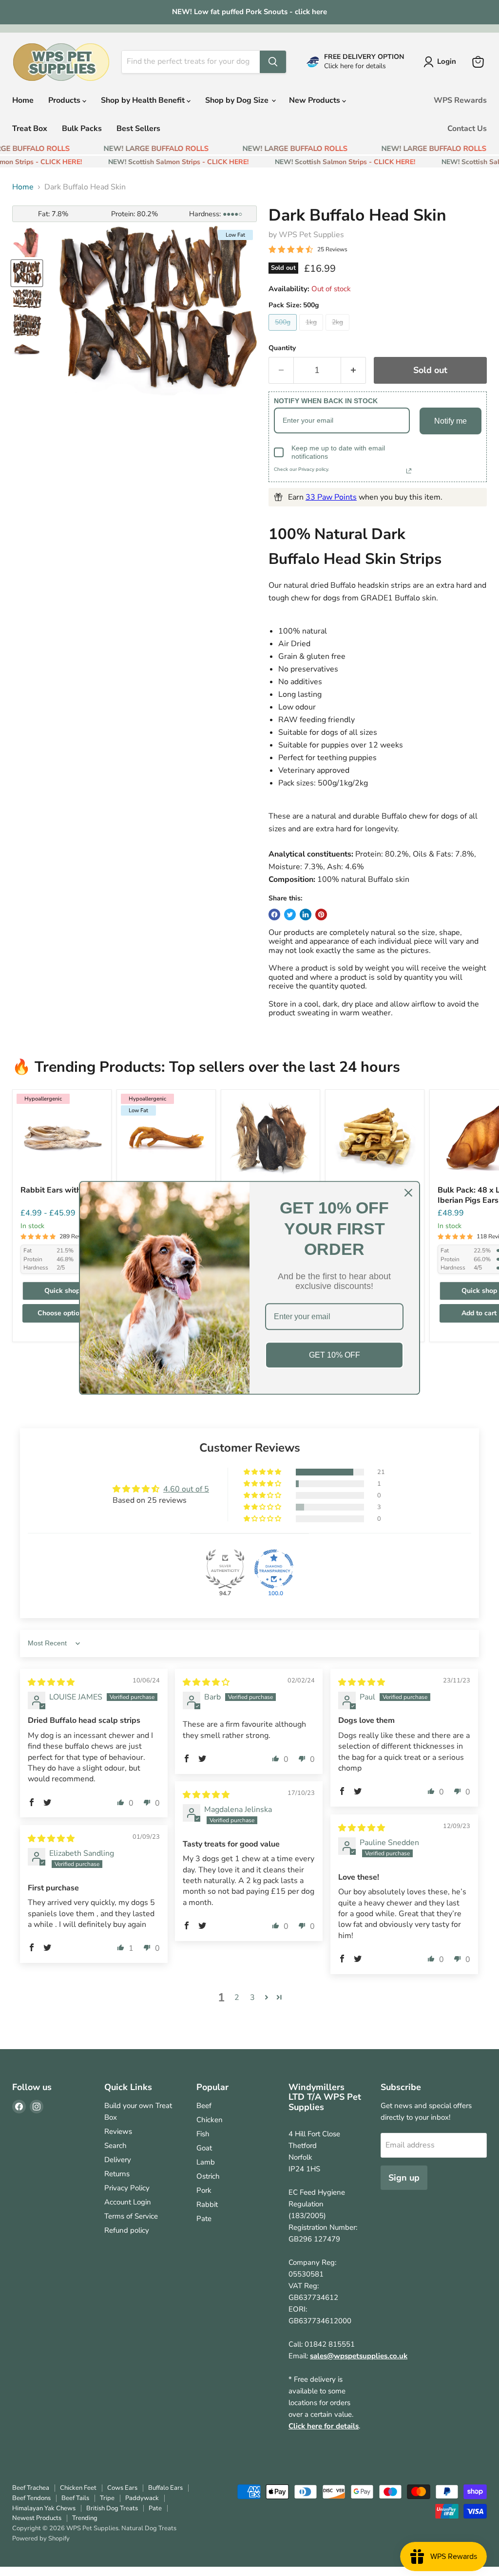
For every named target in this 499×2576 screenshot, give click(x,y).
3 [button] (252, 1997)
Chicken (210, 2120)
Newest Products (37, 2518)
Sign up (404, 2178)
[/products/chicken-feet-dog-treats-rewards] (166, 1139)
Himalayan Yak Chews (44, 2508)
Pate (204, 2219)
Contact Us (467, 129)
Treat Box (30, 129)
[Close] (408, 1193)
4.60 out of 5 (186, 1489)
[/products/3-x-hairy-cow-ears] (270, 1139)
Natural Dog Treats (149, 2528)
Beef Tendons (31, 2498)
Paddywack (142, 2498)
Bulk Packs (82, 129)
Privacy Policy (127, 2188)
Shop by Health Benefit (144, 100)
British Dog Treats (112, 2508)
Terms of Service (131, 2216)
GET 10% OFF (335, 1355)
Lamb (206, 2162)
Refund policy (127, 2230)
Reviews (118, 2131)
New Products (316, 100)
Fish (203, 2134)
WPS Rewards (460, 100)
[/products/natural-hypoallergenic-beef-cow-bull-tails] (375, 1139)
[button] (263, 1472)
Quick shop (62, 1291)
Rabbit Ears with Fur (58, 1190)
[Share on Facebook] (274, 915)
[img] (51, 1682)
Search (115, 2146)
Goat (204, 2148)
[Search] (273, 62)
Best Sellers (138, 129)
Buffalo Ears (165, 2488)
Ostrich (208, 2176)
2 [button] (237, 1997)
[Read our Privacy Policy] (409, 471)
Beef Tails (75, 2498)
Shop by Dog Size (238, 100)
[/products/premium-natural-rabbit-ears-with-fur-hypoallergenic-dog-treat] (62, 1139)
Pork (204, 2190)
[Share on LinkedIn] (306, 915)
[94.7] (225, 1569)
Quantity (282, 348)
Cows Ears (122, 2488)
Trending (85, 2518)
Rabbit (207, 2204)
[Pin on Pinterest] (321, 915)
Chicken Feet (78, 2488)
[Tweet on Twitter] (290, 915)
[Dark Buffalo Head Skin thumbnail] (27, 243)
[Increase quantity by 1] (354, 370)
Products (65, 100)
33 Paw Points (331, 497)
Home (23, 100)
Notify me (451, 421)
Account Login (128, 2202)
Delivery (118, 2160)
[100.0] (274, 1569)
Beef (204, 2106)
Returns (117, 2174)
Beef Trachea (31, 2488)
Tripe (107, 2498)
